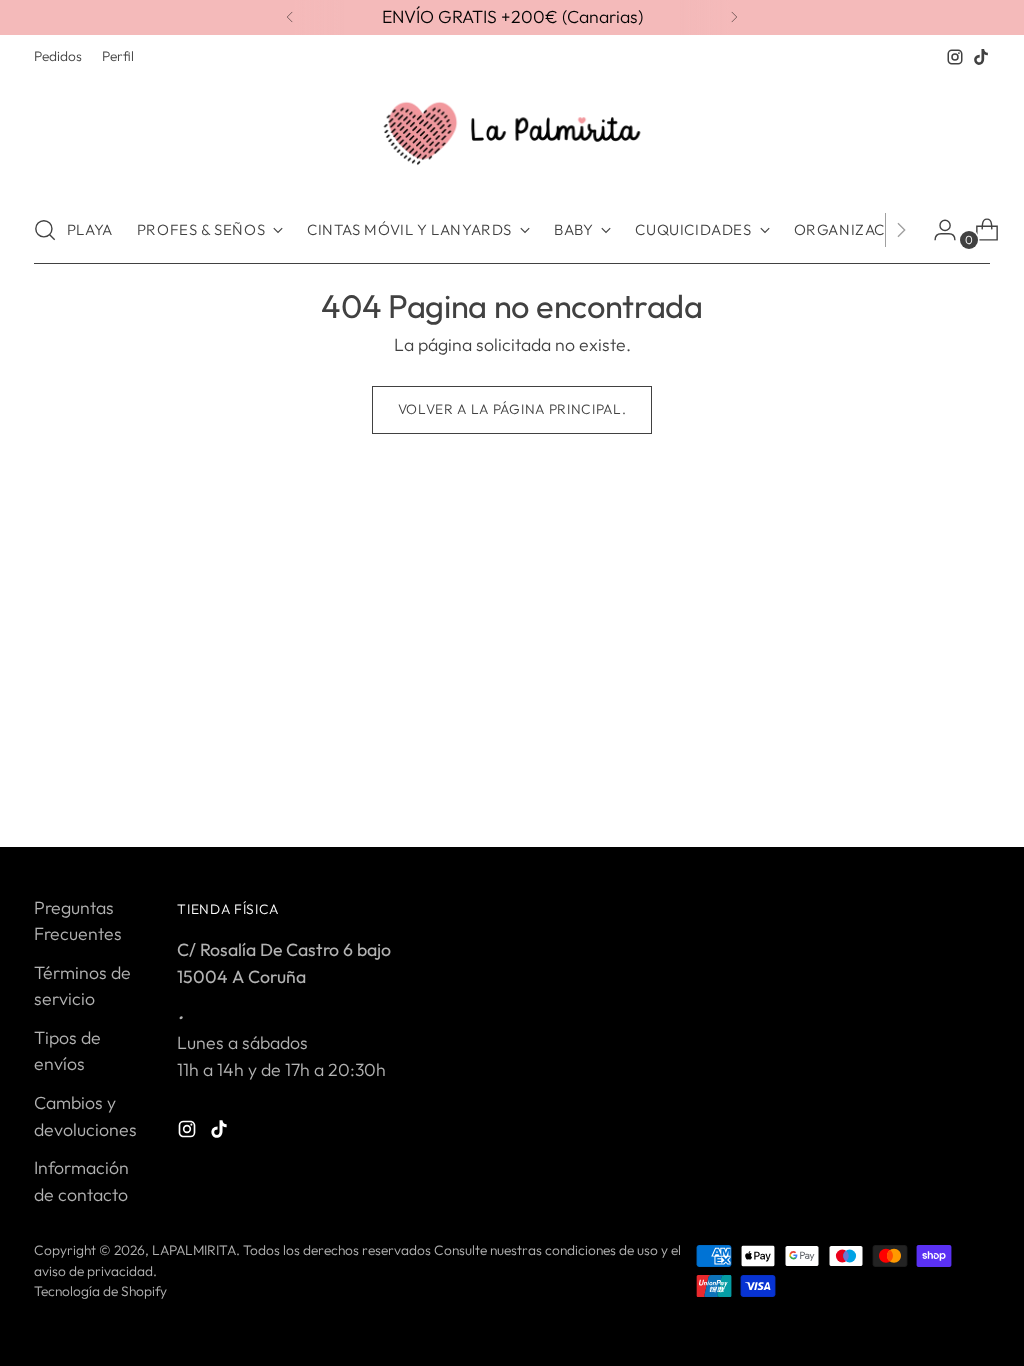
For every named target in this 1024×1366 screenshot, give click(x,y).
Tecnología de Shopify (100, 1291)
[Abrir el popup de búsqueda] (45, 230)
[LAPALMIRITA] (512, 133)
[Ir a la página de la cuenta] (937, 230)
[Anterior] (290, 17)
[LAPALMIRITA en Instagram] (955, 57)
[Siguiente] (734, 17)
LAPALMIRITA (194, 1250)
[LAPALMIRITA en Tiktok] (981, 57)
